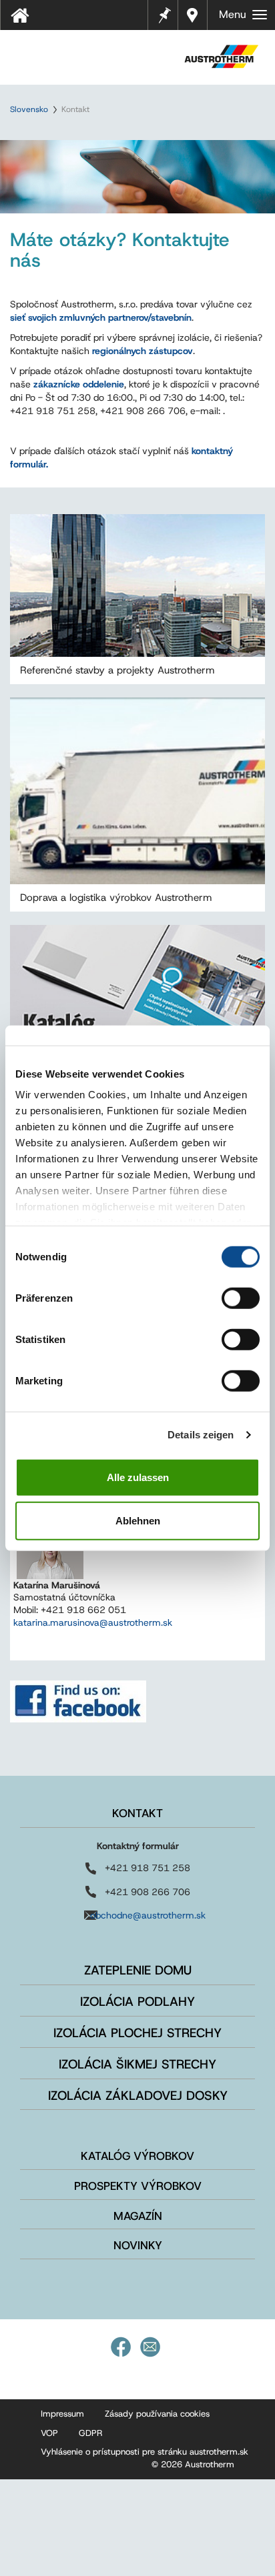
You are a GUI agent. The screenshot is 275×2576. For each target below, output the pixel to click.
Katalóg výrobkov (137, 2156)
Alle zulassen (138, 1477)
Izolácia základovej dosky (138, 2096)
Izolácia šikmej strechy (137, 2064)
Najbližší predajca (193, 15)
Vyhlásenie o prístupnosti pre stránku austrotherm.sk (145, 2452)
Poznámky (164, 14)
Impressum (62, 2414)
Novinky (138, 2245)
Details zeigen (201, 1435)
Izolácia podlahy (137, 2002)
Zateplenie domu (138, 1970)
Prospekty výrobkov (138, 2186)
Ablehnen (138, 1521)
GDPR (90, 2433)
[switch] (241, 1298)
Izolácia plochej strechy (137, 2033)
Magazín (138, 2216)
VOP (49, 2433)
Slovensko (29, 109)
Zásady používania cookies (157, 2414)
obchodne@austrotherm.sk (148, 1915)
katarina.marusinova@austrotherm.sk (93, 1622)
